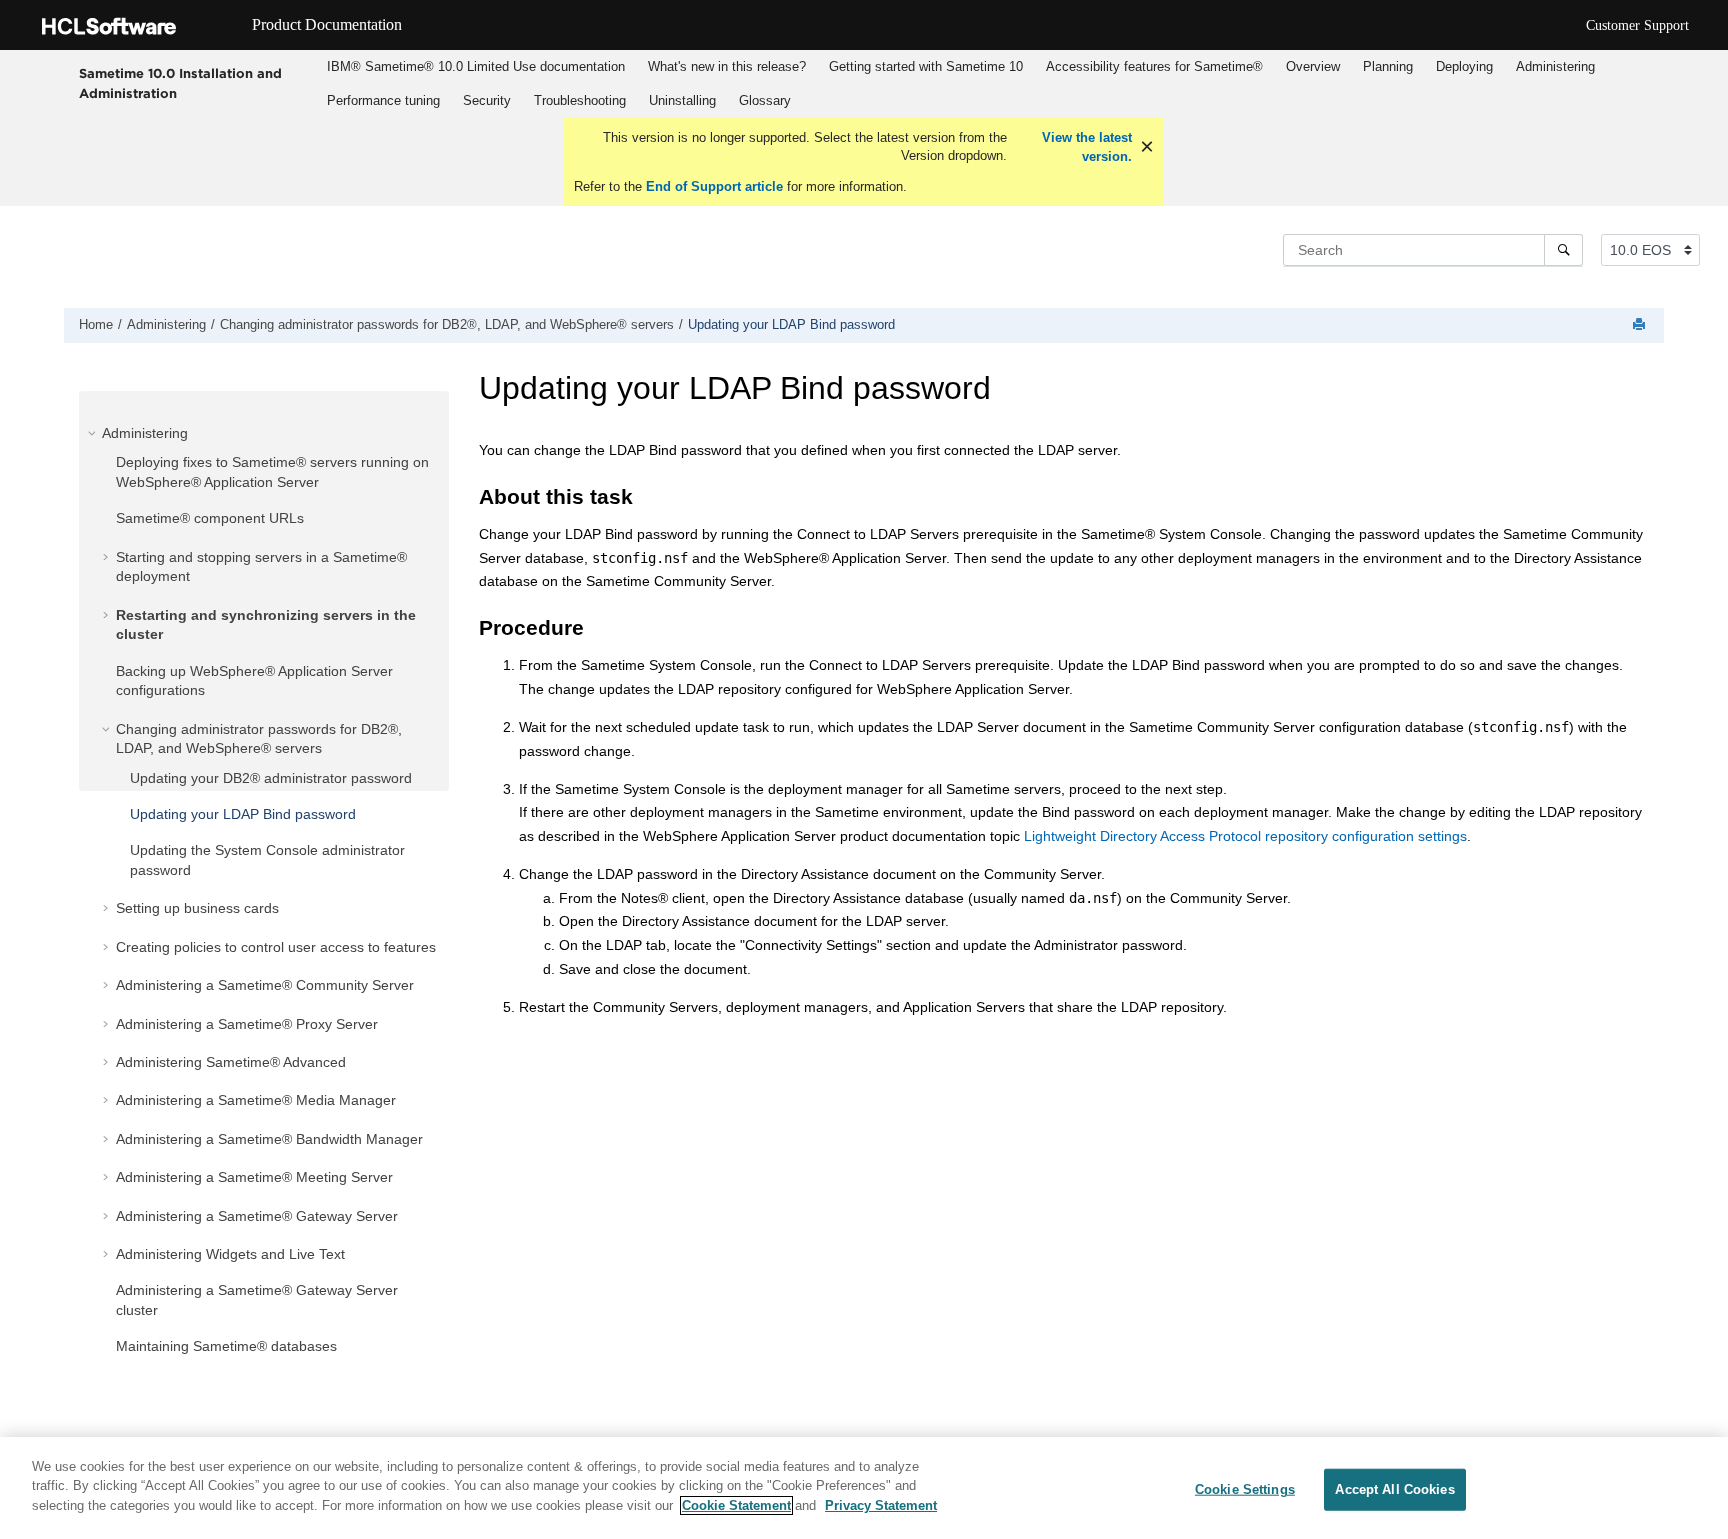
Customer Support (1637, 25)
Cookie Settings (1245, 1489)
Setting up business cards (197, 908)
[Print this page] (1641, 325)
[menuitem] (475, 67)
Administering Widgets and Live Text (230, 1254)
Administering (1555, 66)
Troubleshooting (580, 100)
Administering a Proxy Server (247, 1024)
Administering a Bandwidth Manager (269, 1139)
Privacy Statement (881, 1505)
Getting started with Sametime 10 (926, 66)
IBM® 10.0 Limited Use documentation (476, 66)
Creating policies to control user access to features (276, 947)
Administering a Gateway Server (257, 1216)
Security (487, 100)
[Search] (1563, 250)
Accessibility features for (1154, 66)
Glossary (765, 100)
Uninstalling (682, 100)
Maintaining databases (226, 1346)
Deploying (1464, 66)
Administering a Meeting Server (254, 1177)
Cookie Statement (736, 1505)
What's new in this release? (727, 66)
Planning (1388, 66)
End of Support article (714, 186)
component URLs (210, 518)
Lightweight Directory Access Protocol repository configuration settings (1245, 836)
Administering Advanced (231, 1062)
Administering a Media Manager (256, 1100)
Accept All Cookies (1394, 1489)
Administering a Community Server (265, 985)
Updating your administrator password (271, 778)
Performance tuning (383, 100)
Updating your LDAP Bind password (791, 325)
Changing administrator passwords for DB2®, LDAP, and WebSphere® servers (447, 325)
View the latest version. (1085, 147)
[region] (864, 1488)
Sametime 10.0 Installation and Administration (180, 83)
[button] (94, 433)
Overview (1313, 66)
